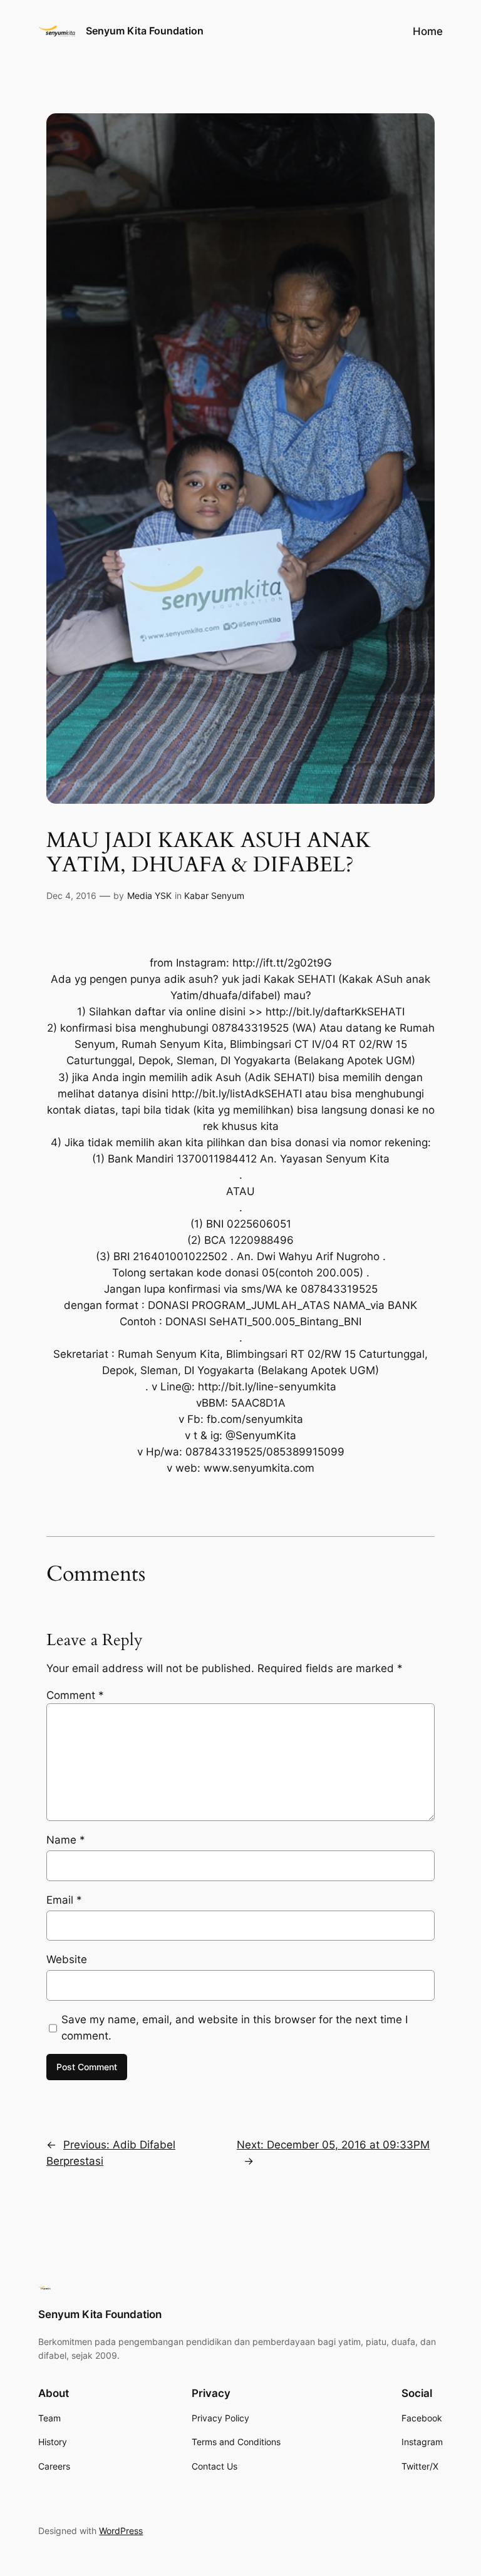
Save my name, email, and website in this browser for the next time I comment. (235, 2028)
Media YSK (149, 895)
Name (66, 1840)
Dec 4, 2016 (71, 895)
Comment (75, 1695)
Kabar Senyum (214, 895)
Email (64, 1900)
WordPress (121, 2531)
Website (67, 1959)
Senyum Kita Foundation (145, 31)
